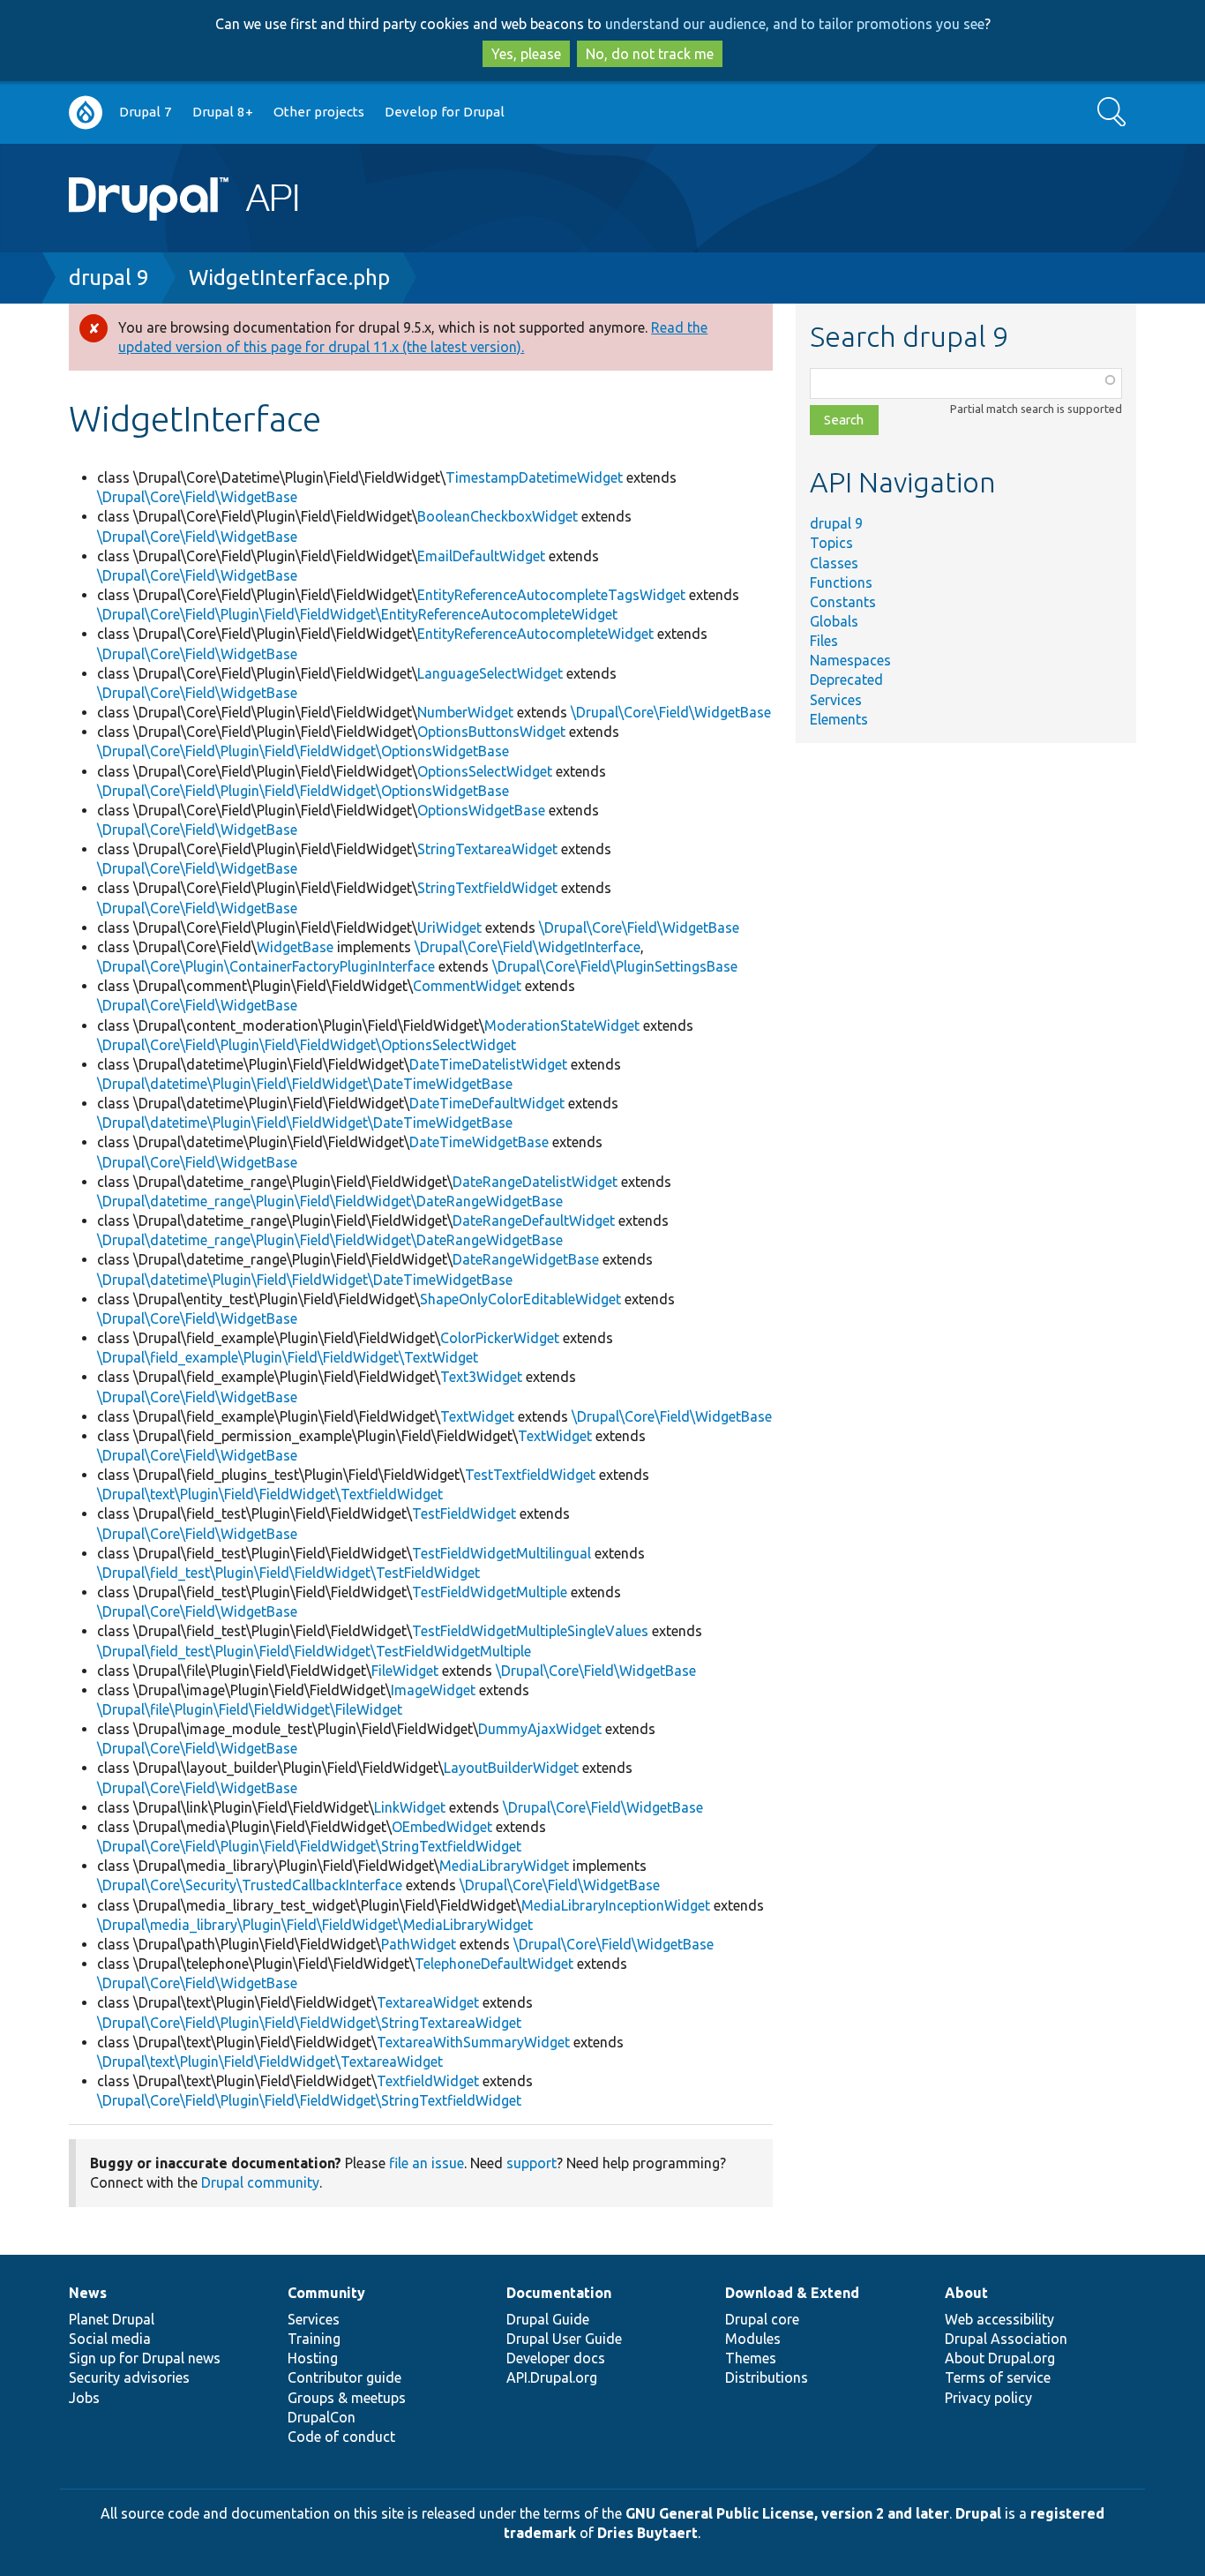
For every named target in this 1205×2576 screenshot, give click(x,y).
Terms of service (998, 2377)
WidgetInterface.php (289, 278)
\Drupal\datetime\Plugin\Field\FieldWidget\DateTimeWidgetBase (305, 1084)
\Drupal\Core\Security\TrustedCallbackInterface (250, 1885)
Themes (751, 2358)
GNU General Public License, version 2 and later (787, 2513)
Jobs (84, 2398)
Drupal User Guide (564, 2339)
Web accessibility (999, 2319)
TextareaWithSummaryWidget (473, 2042)
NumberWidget (465, 712)
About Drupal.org (1000, 2358)
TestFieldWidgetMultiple (490, 1592)
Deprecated (846, 680)
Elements (839, 719)
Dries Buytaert (647, 2533)
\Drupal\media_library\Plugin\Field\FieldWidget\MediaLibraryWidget (315, 1925)
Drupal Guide (548, 2319)
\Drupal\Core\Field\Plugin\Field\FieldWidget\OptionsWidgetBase (303, 751)
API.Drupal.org (552, 2377)
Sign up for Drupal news (145, 2358)
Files (824, 641)
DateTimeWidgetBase (479, 1142)
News (88, 2293)
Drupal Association (1006, 2339)
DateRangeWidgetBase (526, 1259)
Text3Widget (481, 1377)
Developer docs (556, 2358)
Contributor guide (344, 2377)
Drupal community (260, 2182)
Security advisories (129, 2377)
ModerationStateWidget (562, 1025)
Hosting (313, 2358)
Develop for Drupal (445, 112)
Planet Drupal (112, 2319)
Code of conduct (341, 2437)
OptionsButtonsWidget (491, 732)
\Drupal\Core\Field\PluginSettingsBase (615, 966)
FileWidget (405, 1671)
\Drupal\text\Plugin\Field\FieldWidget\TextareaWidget (270, 2062)
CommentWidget (467, 986)
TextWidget (477, 1416)
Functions (841, 582)
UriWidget (449, 928)
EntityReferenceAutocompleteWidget (535, 634)
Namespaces (850, 660)
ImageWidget (433, 1690)
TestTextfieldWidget (530, 1475)
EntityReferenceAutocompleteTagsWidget (551, 595)
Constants (843, 602)
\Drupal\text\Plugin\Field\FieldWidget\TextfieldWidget (270, 1494)
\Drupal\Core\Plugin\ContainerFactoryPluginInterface (266, 966)
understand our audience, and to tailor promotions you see (795, 24)
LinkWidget (410, 1807)
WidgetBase (295, 947)
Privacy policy (988, 2398)
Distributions (767, 2377)
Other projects (319, 112)
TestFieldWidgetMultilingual (501, 1553)
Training (314, 2339)
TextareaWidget (428, 2002)
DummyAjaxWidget (540, 1729)
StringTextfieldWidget (487, 888)
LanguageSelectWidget (490, 673)
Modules (753, 2339)
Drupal (978, 2513)
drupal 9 (109, 278)
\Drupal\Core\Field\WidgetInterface (528, 947)
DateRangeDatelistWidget (535, 1182)
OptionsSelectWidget (485, 771)
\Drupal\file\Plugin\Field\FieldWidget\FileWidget (250, 1709)
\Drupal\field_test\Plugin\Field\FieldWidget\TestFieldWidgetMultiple (314, 1651)
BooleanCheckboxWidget (498, 516)
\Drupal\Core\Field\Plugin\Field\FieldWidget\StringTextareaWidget (309, 2023)
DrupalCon (322, 2417)
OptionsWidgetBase (481, 810)
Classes (834, 563)
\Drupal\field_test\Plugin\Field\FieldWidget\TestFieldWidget (288, 1573)
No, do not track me (650, 54)
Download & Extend (792, 2293)
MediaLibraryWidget (504, 1866)
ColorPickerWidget (500, 1338)
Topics (831, 543)
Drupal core (762, 2319)
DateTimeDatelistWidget (488, 1064)
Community (326, 2293)
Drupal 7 (146, 112)
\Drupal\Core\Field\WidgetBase (197, 497)
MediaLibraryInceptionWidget (616, 1905)
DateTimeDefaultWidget (487, 1103)
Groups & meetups (347, 2398)
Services (836, 700)
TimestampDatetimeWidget (534, 477)
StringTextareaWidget (487, 849)
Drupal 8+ (223, 112)
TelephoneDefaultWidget (494, 1964)
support (531, 2163)
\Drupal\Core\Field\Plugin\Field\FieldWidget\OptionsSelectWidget (307, 1045)
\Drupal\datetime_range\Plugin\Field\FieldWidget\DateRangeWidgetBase (330, 1201)
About (966, 2293)
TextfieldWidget (428, 2081)
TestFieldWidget (464, 1513)
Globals (834, 621)
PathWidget (419, 1944)
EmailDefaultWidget (481, 556)
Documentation (559, 2293)
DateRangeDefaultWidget (534, 1220)
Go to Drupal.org (86, 113)
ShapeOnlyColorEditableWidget (520, 1299)
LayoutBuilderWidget (511, 1768)
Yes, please (526, 54)
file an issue (427, 2163)
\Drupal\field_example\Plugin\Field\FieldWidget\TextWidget (288, 1357)
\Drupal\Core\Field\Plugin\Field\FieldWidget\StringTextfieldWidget (309, 1846)
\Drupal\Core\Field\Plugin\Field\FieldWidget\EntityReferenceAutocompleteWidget (357, 614)
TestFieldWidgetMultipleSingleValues (530, 1631)
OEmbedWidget (442, 1827)
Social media (110, 2339)
